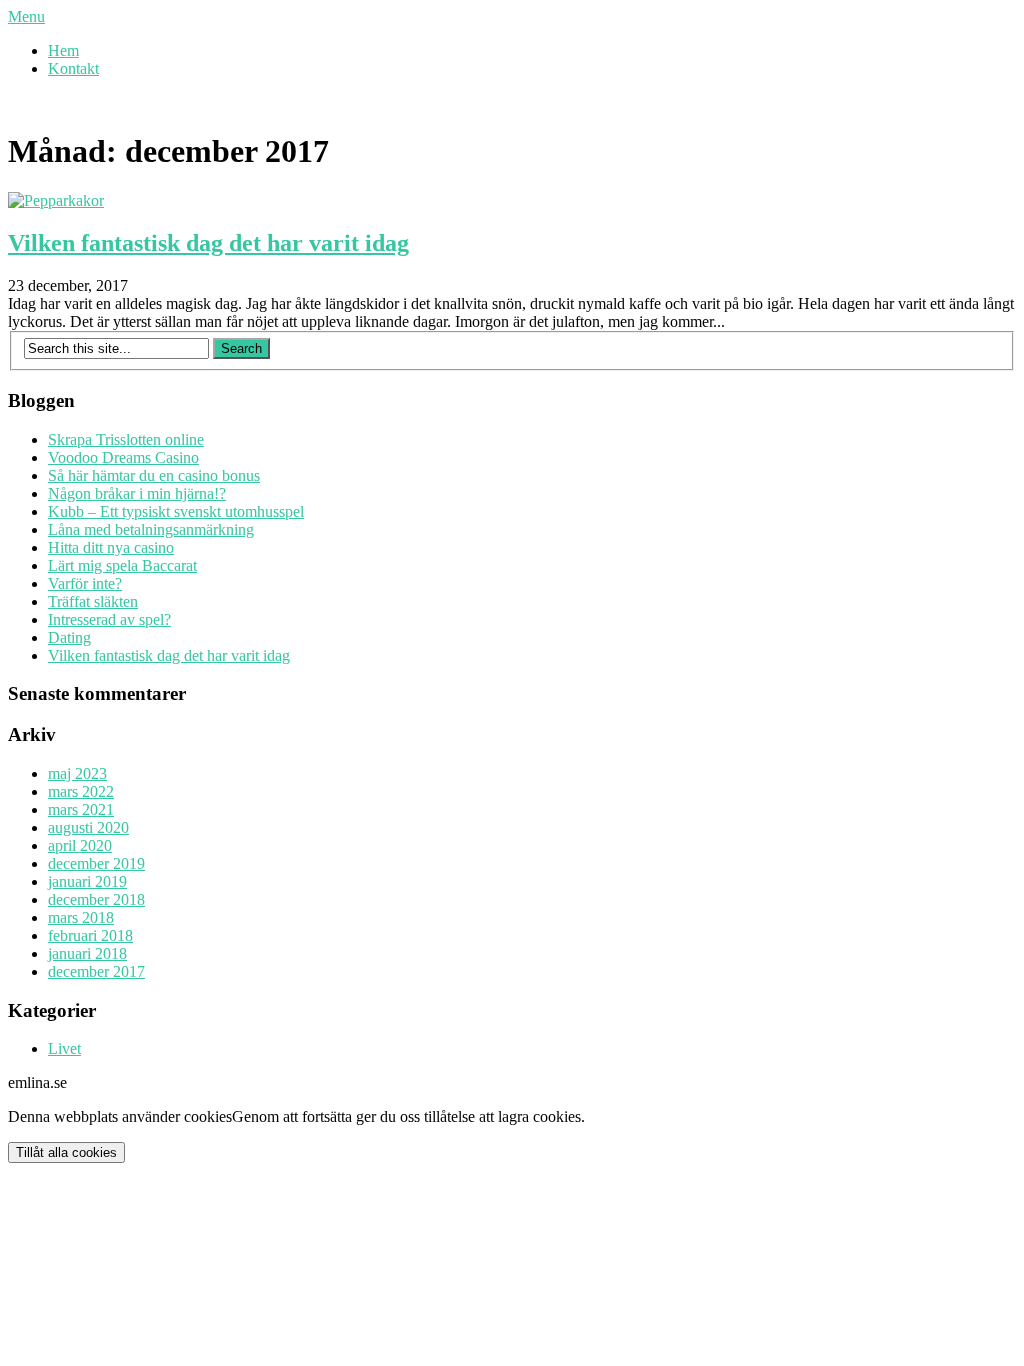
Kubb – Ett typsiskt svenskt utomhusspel (176, 511)
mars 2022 (81, 791)
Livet (64, 1048)
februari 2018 (90, 935)
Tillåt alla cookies (66, 1152)
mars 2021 (81, 809)
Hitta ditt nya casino (111, 547)
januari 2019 (87, 881)
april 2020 (80, 845)
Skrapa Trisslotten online (126, 439)
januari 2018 (87, 953)
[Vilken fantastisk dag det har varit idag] (56, 200)
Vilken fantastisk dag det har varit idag (208, 243)
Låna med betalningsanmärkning (151, 529)
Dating (69, 637)
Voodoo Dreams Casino (123, 457)
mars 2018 (81, 917)
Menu (26, 16)
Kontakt (73, 68)
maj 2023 (77, 773)
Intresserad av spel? (109, 619)
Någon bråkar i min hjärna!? (137, 493)
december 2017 (96, 971)
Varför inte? (85, 583)
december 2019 (96, 863)
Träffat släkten (93, 601)
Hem (63, 50)
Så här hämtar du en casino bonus (154, 475)
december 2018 (96, 899)
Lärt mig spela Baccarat (122, 565)
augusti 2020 (88, 827)
